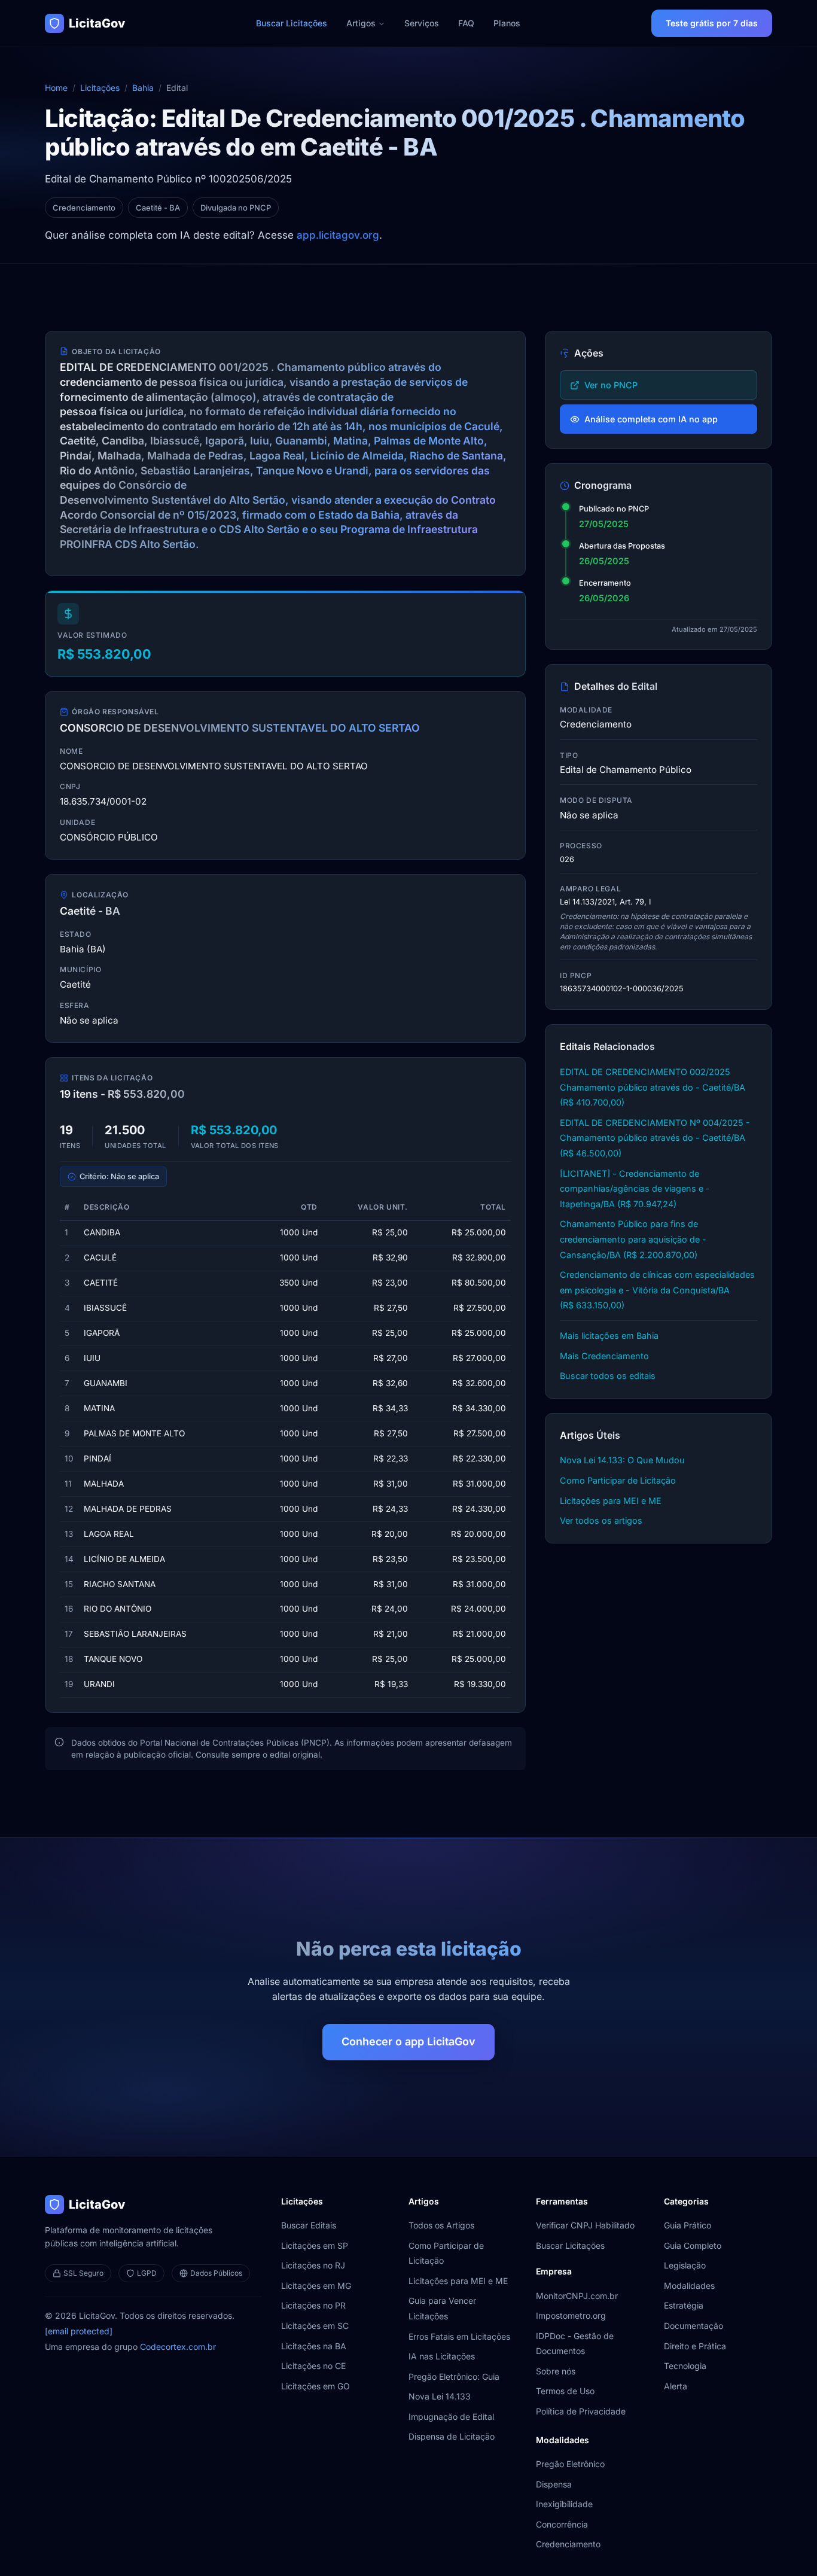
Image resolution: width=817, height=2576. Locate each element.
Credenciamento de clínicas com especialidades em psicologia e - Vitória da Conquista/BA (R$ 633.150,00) (657, 1290)
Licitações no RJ (313, 2265)
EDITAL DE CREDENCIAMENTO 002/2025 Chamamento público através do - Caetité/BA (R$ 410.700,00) (653, 1087)
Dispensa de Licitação (452, 2436)
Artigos (361, 23)
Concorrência (562, 2524)
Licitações (100, 88)
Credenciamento (568, 2544)
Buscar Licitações (292, 23)
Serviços (422, 23)
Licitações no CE (313, 2366)
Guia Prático (688, 2225)
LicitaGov (97, 23)
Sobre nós (556, 2371)
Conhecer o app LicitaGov (408, 2041)
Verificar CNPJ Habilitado (585, 2225)
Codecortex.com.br (178, 2347)
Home (56, 88)
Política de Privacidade (581, 2411)
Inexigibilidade (564, 2504)
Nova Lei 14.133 (440, 2396)
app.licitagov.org (338, 235)
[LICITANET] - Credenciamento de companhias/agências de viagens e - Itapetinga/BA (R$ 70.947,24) (635, 1189)
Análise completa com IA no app (651, 419)
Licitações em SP (315, 2245)
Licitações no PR (313, 2305)
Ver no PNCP (611, 385)
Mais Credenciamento (604, 1356)
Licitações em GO (315, 2386)
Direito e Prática (695, 2346)
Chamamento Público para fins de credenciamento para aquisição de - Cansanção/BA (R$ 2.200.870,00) (633, 1239)
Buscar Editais (309, 2225)
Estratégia (684, 2305)
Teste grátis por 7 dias (712, 23)
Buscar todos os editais (608, 1376)
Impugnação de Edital (451, 2417)
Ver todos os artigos (601, 1520)
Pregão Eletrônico (570, 2464)
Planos (507, 23)
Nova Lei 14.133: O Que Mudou (622, 1460)
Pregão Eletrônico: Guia (454, 2376)
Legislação (685, 2265)
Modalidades (689, 2286)
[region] (285, 1446)
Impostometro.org (571, 2315)
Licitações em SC (315, 2326)
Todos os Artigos (441, 2225)
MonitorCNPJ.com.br (577, 2296)
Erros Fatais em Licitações (459, 2336)
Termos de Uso (565, 2391)
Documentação (693, 2326)
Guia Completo (693, 2245)
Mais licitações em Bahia (609, 1336)
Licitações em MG (316, 2286)
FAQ (466, 23)
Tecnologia (685, 2366)
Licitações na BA (314, 2346)
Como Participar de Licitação (618, 1480)
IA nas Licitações (442, 2356)
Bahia (143, 88)
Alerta (676, 2386)
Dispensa (554, 2484)
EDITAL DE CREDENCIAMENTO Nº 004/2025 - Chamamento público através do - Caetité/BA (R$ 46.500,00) (655, 1138)
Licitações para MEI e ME (611, 1501)
